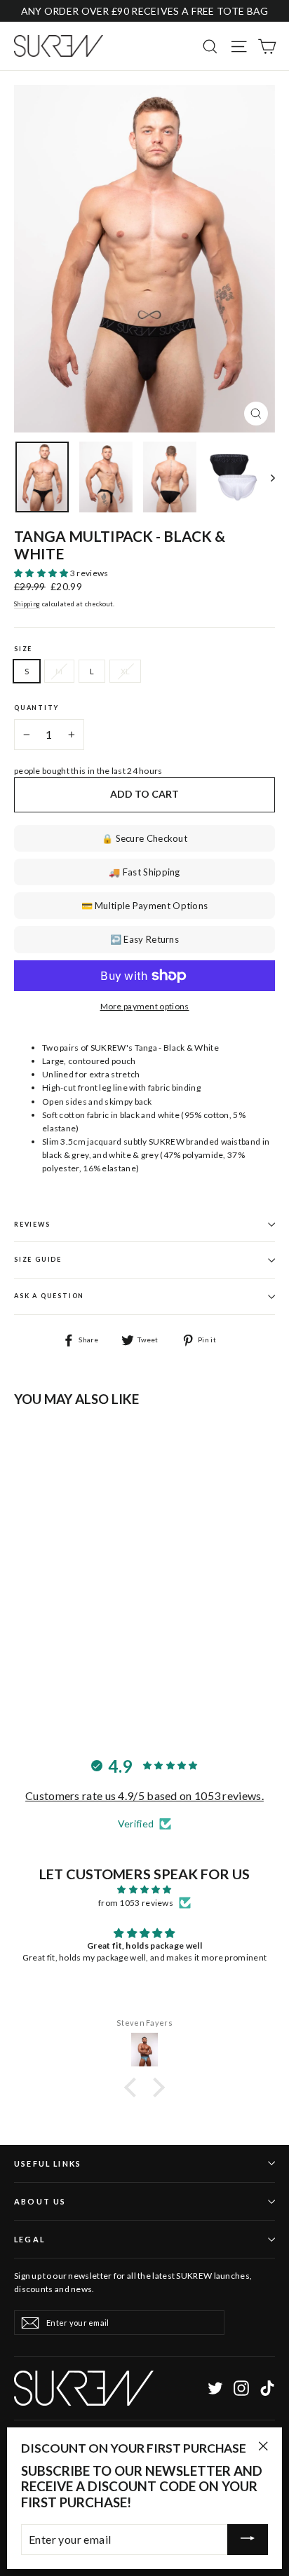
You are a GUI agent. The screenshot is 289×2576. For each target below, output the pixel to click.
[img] (144, 1889)
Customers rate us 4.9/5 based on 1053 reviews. (144, 1795)
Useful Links (48, 2163)
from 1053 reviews (136, 1903)
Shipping (27, 604)
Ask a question (49, 1296)
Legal (29, 2239)
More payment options (145, 1006)
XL (126, 671)
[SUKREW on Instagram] (241, 2388)
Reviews (32, 1224)
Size (23, 649)
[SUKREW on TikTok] (267, 2388)
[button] (42, 573)
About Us (40, 2201)
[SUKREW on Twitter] (215, 2388)
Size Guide (38, 1259)
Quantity (36, 708)
